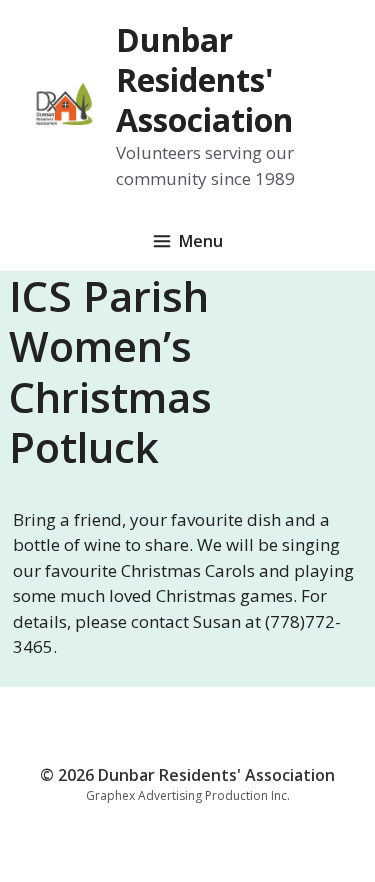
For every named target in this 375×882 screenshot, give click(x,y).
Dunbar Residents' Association (204, 79)
